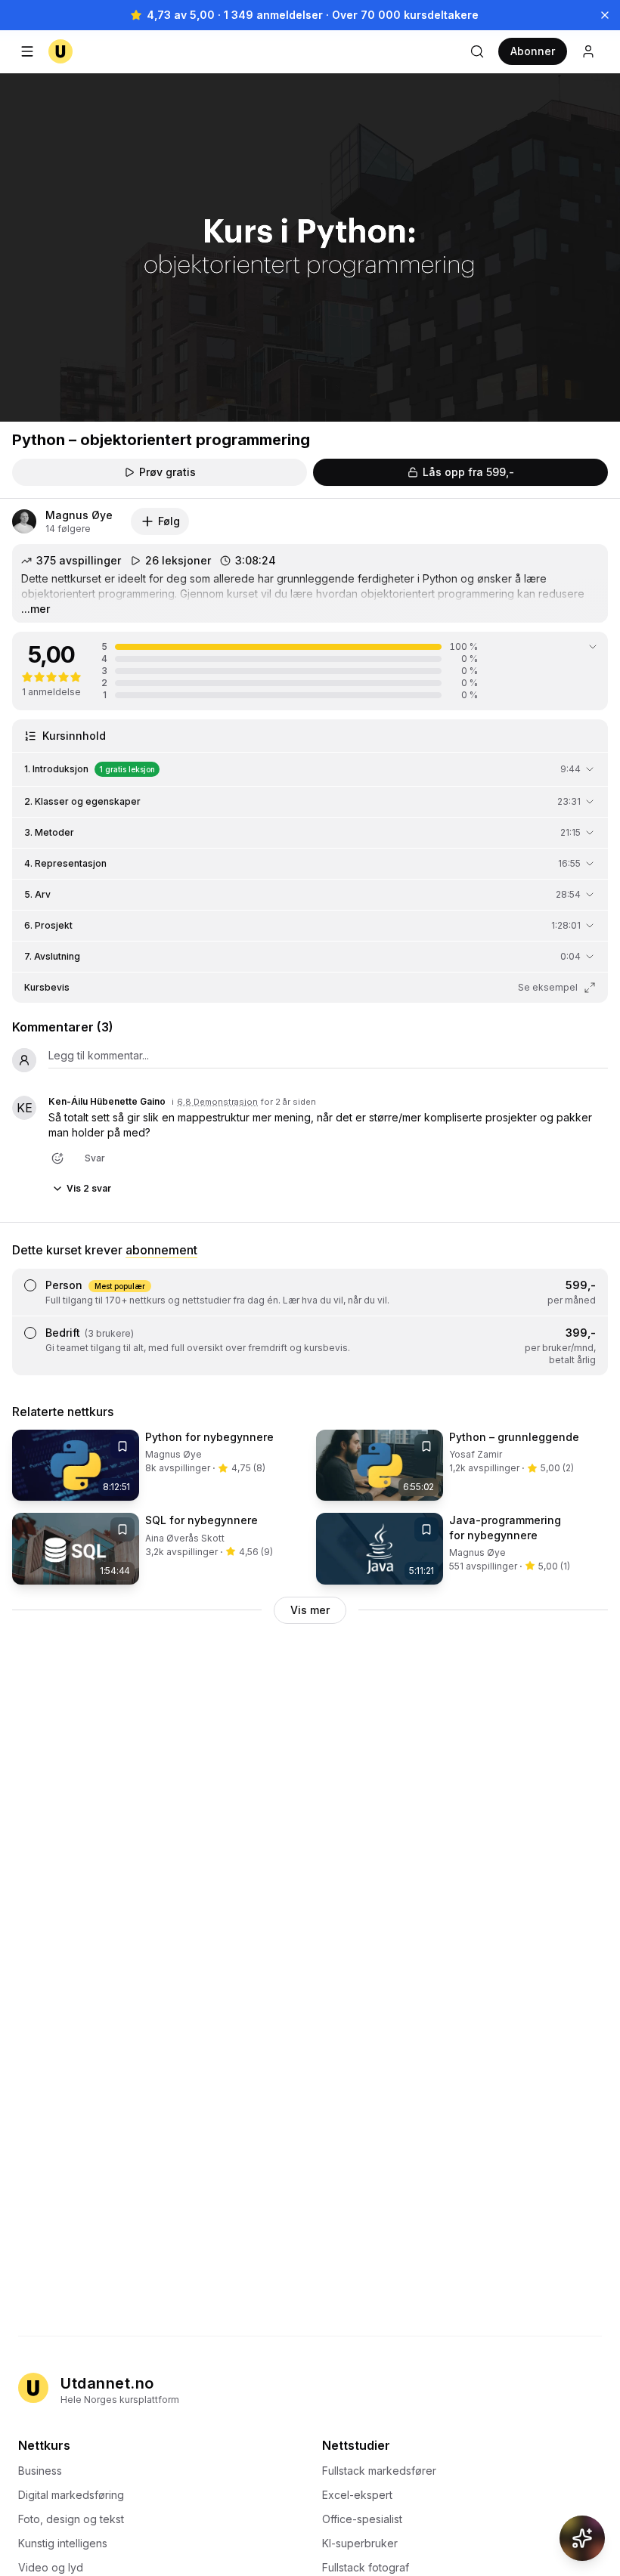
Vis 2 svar (89, 1188)
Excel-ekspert (357, 2495)
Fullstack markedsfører (379, 2471)
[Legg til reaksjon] (57, 1158)
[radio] (30, 1285)
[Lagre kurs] (122, 1446)
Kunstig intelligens (63, 2543)
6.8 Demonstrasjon (217, 1102)
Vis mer (310, 1610)
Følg (169, 521)
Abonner (533, 51)
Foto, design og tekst (71, 2519)
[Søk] (477, 51)
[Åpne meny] (27, 51)
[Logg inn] (588, 51)
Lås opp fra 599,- (468, 472)
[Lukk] (605, 15)
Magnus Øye (79, 515)
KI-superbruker (360, 2543)
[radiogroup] (310, 1322)
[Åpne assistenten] (582, 2538)
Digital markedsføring (71, 2495)
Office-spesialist (362, 2519)
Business (40, 2471)
